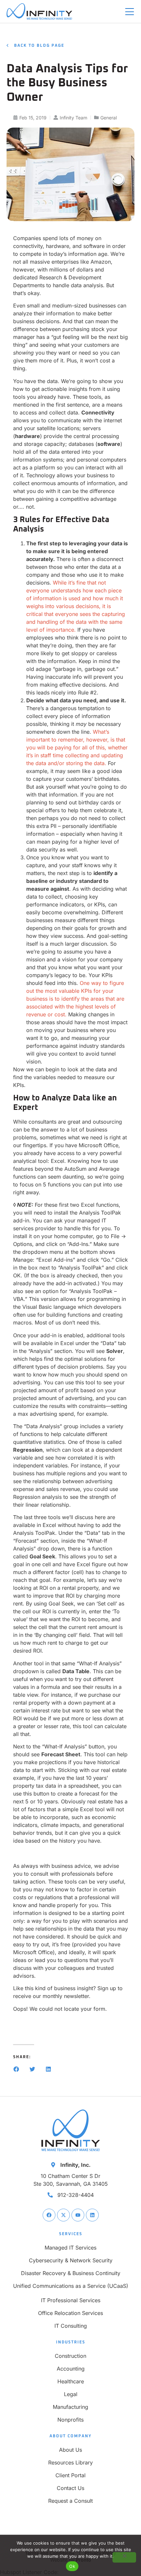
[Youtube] (78, 2215)
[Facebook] (49, 2215)
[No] (124, 2557)
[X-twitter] (63, 2215)
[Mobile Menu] (130, 12)
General (109, 118)
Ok (72, 2566)
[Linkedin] (92, 2215)
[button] (16, 2069)
